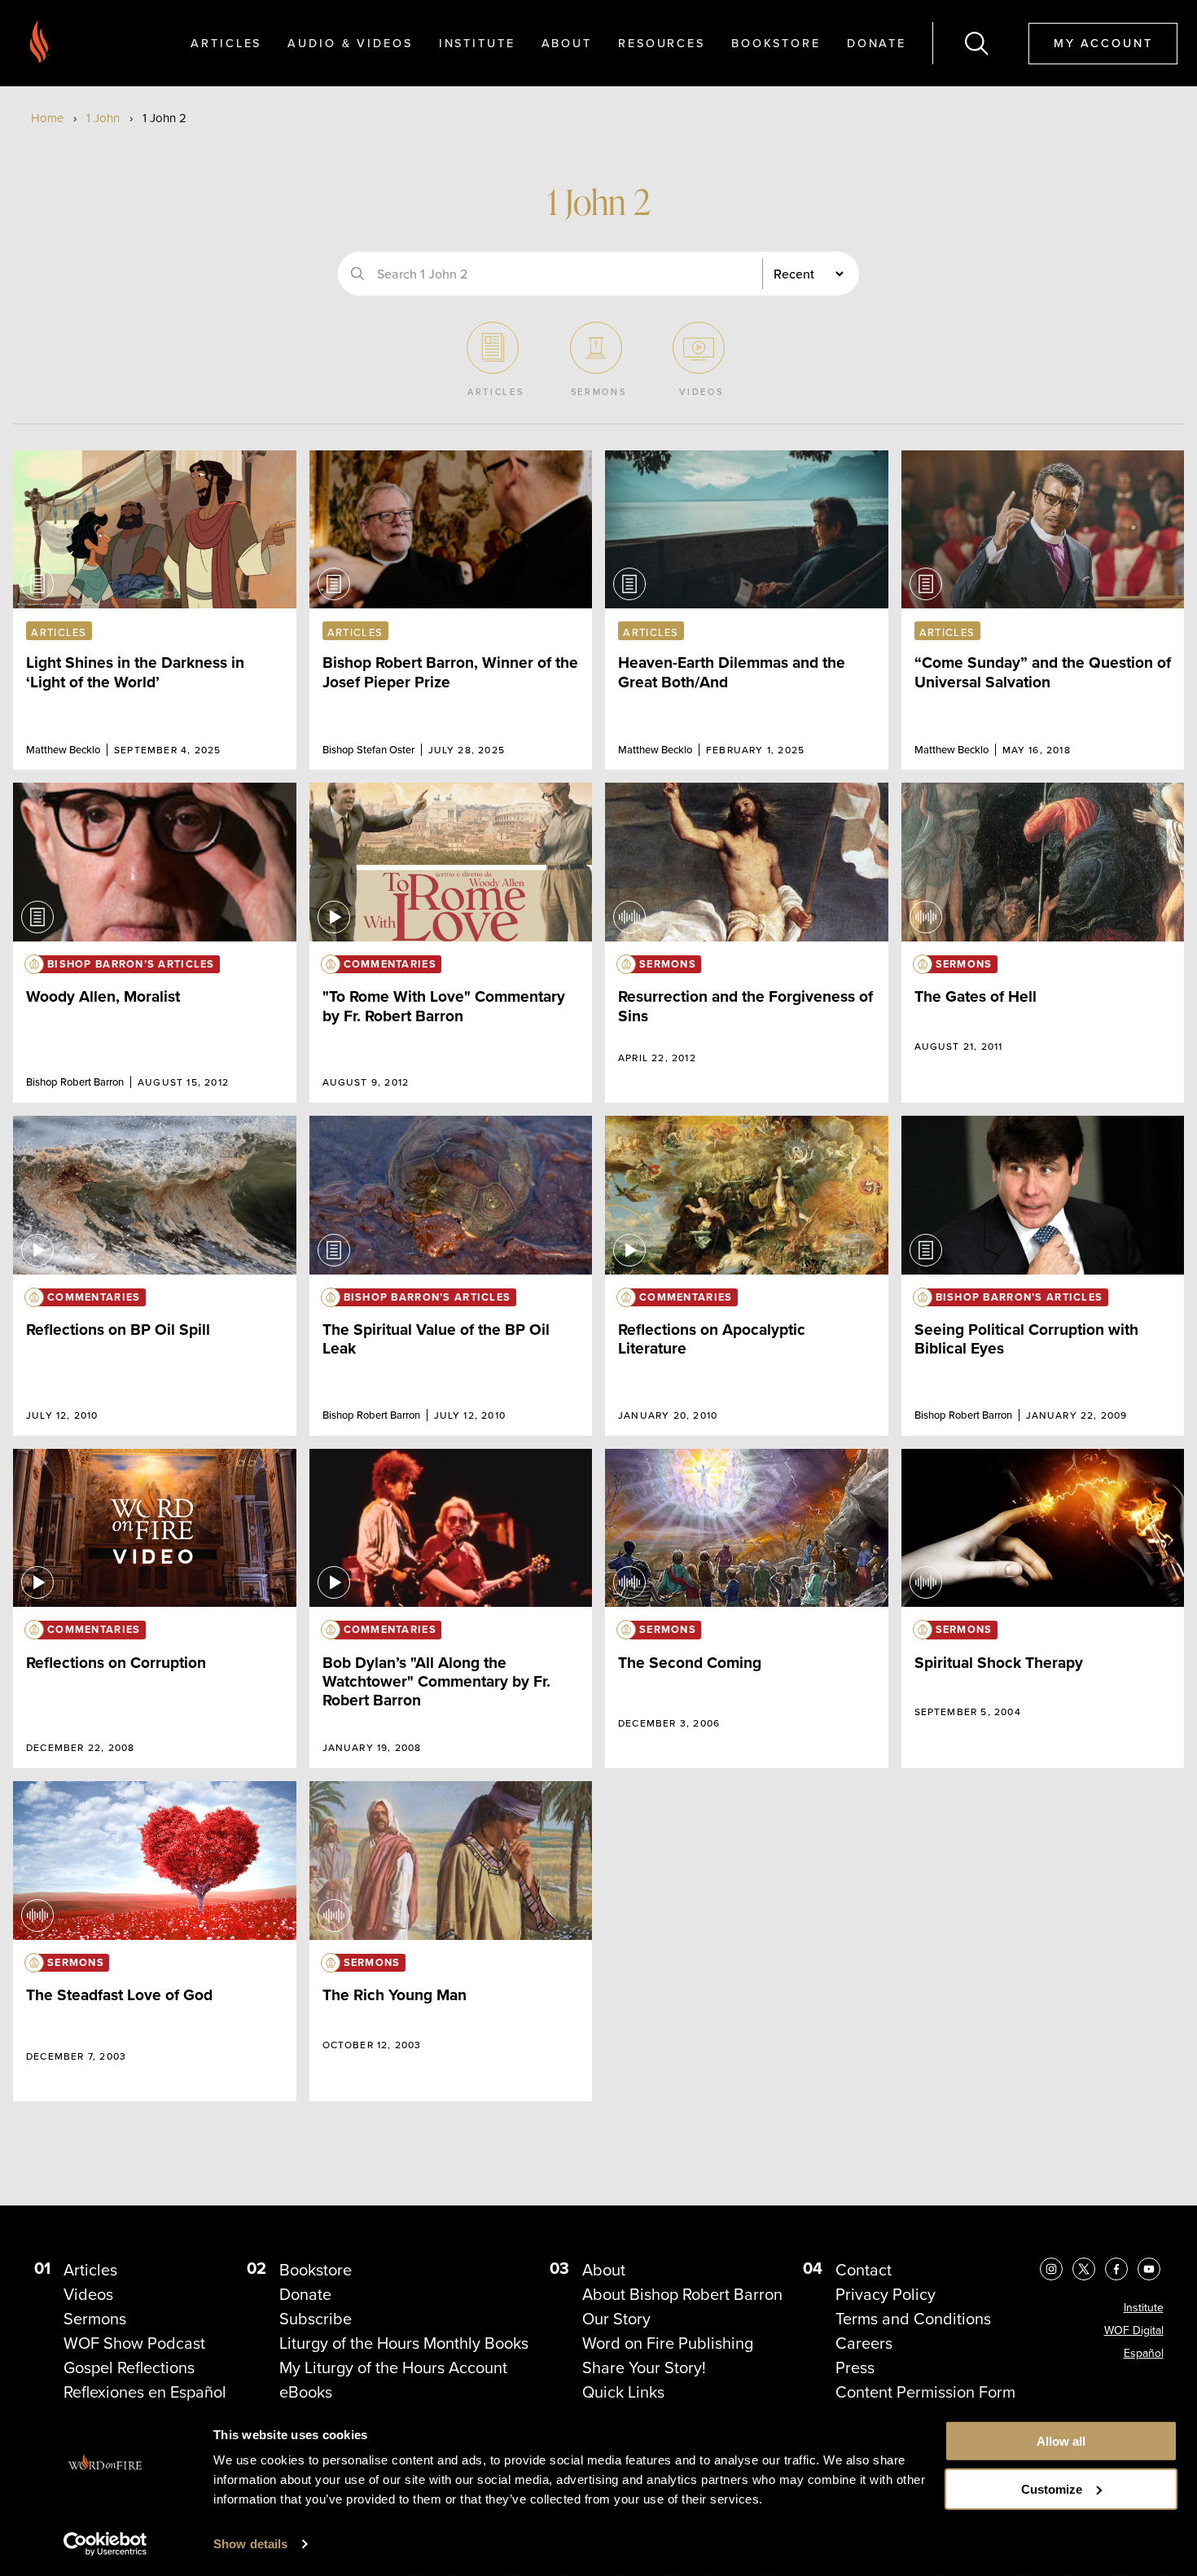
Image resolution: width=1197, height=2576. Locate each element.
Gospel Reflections (129, 2368)
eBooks (306, 2392)
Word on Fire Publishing (668, 2343)
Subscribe (316, 2319)
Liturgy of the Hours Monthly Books (404, 2343)
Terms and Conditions (913, 2319)
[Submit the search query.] (357, 274)
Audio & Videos (350, 43)
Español (1144, 2353)
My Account (1103, 43)
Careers (864, 2343)
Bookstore (776, 43)
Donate (877, 43)
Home (47, 118)
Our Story (616, 2319)
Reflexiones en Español (145, 2392)
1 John (103, 118)
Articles (226, 43)
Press (855, 2368)
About (567, 43)
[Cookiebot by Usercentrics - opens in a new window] (105, 2544)
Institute (477, 43)
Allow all (1061, 2441)
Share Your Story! (644, 2368)
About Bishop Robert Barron (682, 2294)
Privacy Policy (886, 2294)
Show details (250, 2544)
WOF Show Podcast (134, 2343)
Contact (864, 2270)
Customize (1052, 2489)
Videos (88, 2294)
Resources (662, 43)
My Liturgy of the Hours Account (393, 2368)
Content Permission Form (925, 2392)
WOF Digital (1134, 2330)
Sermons (95, 2319)
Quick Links (623, 2392)
